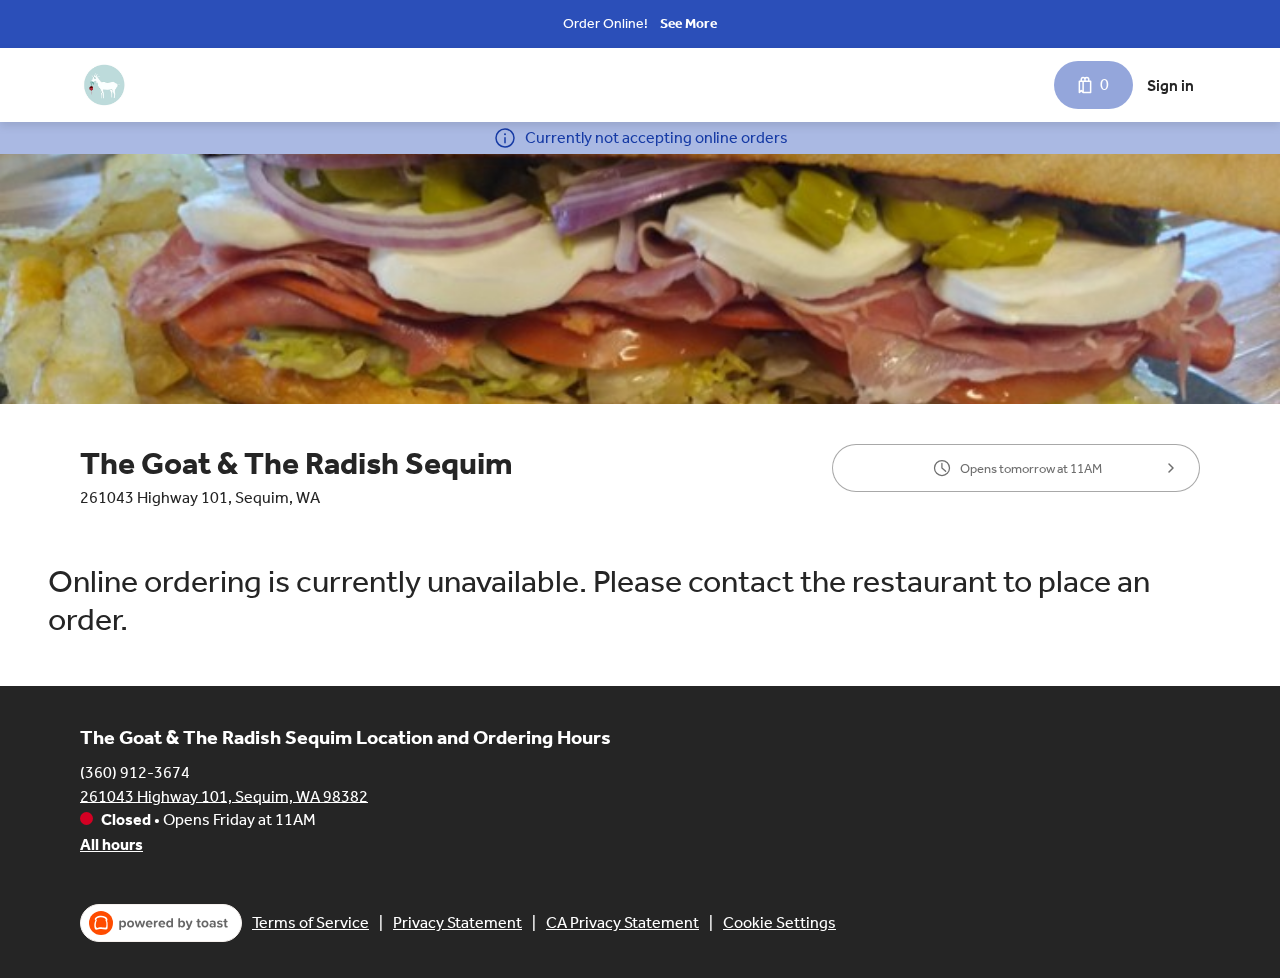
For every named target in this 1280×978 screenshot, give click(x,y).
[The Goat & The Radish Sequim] (104, 85)
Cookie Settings (779, 922)
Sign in (1170, 85)
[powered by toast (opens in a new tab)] (161, 923)
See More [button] (688, 23)
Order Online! (605, 23)
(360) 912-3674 (135, 771)
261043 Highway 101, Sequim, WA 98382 (224, 795)
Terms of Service (310, 922)
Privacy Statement (457, 922)
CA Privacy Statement (622, 922)
